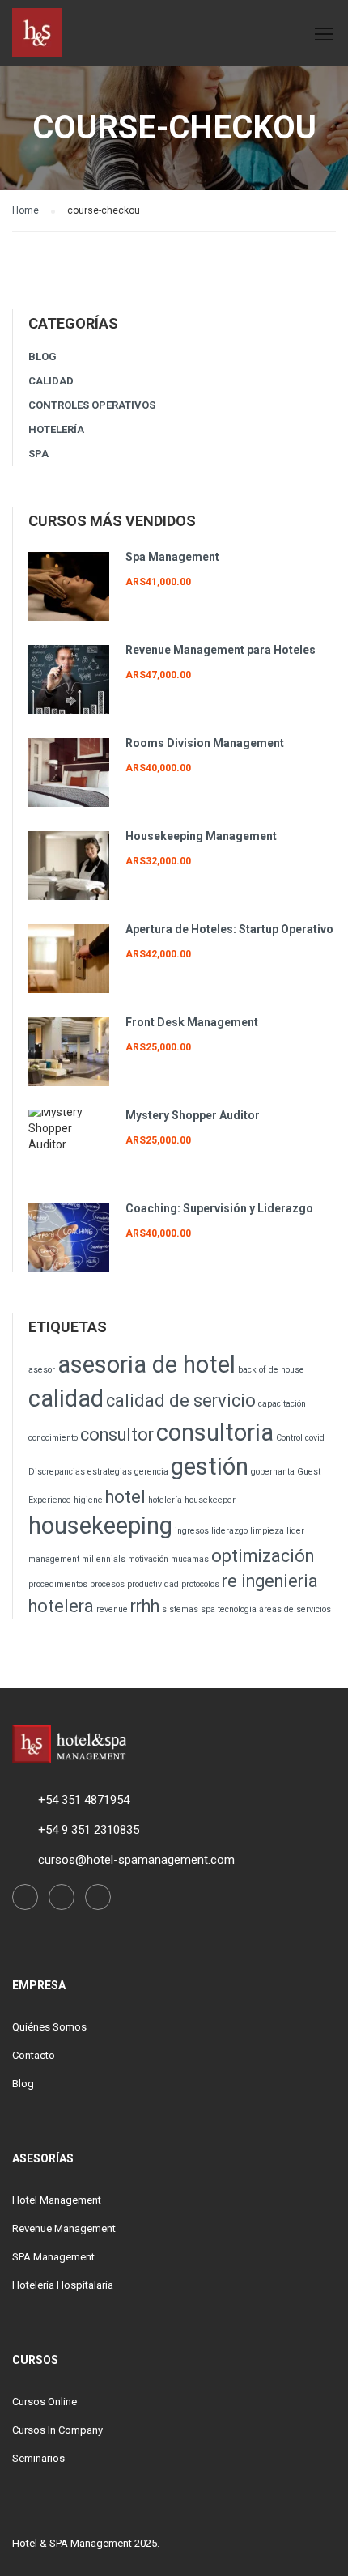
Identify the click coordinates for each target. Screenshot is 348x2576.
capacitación (282, 1404)
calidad (66, 1398)
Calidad (51, 381)
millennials (104, 1559)
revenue (112, 1609)
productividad (153, 1584)
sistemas (180, 1609)
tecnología (237, 1609)
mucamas (190, 1559)
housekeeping (100, 1526)
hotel (125, 1497)
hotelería (165, 1500)
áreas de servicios (295, 1609)
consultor (117, 1434)
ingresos (192, 1531)
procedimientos (58, 1584)
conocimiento (53, 1438)
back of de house (271, 1370)
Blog (42, 356)
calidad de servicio (181, 1400)
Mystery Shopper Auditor (193, 1115)
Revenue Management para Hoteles (221, 650)
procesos (107, 1584)
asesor (42, 1370)
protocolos (200, 1584)
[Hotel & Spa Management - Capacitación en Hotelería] (37, 36)
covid (315, 1438)
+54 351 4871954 (84, 1800)
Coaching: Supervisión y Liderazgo (219, 1208)
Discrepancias (57, 1472)
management (54, 1559)
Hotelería (56, 429)
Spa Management (172, 557)
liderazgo (229, 1531)
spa (208, 1609)
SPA (38, 454)
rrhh (145, 1606)
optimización (263, 1556)
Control (289, 1438)
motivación (148, 1559)
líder (295, 1531)
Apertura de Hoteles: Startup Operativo (229, 929)
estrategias (110, 1472)
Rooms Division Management (205, 743)
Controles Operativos (92, 405)
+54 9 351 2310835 (89, 1830)
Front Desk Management (192, 1022)
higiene (88, 1500)
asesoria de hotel (146, 1364)
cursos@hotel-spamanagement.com (136, 1860)
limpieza (267, 1531)
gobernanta (273, 1472)
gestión (210, 1466)
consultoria (215, 1432)
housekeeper (210, 1500)
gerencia (151, 1472)
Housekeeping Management (201, 836)
